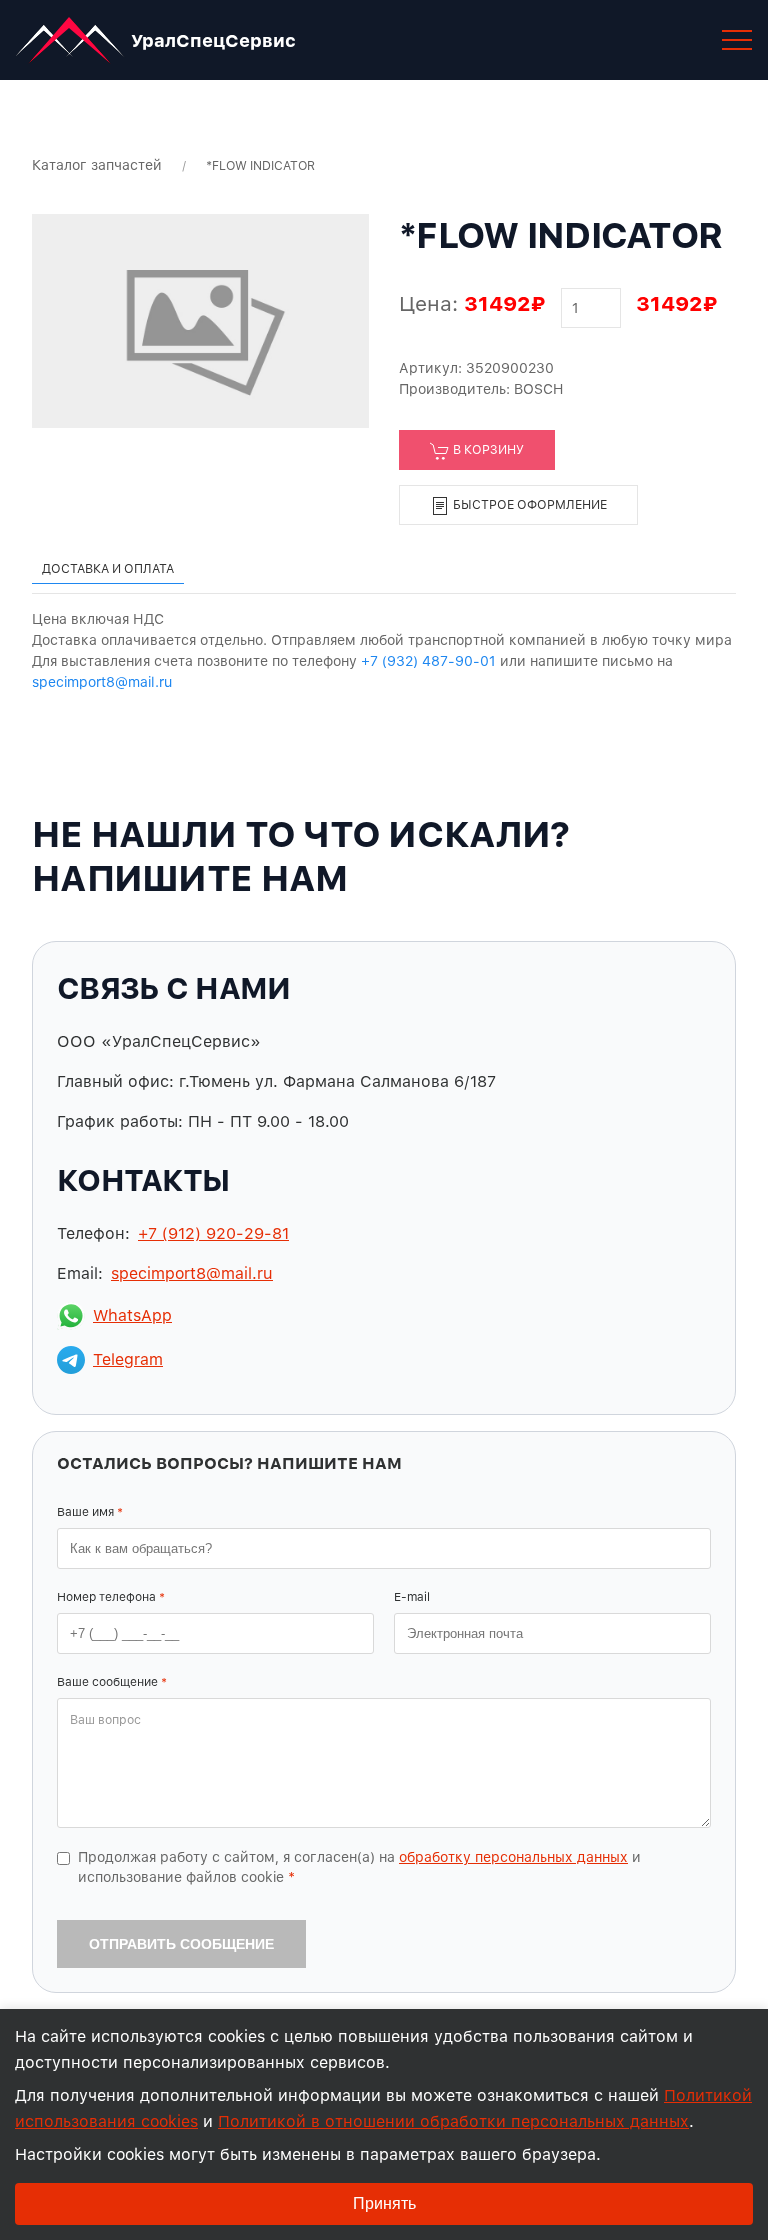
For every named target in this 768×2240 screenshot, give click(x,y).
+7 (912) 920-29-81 (213, 1233)
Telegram (128, 1359)
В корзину (487, 449)
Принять (384, 2203)
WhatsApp (132, 1315)
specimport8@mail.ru (102, 682)
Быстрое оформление (528, 504)
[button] (737, 40)
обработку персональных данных (513, 1857)
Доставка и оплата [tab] (108, 568)
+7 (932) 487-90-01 (428, 661)
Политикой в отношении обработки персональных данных (453, 2121)
